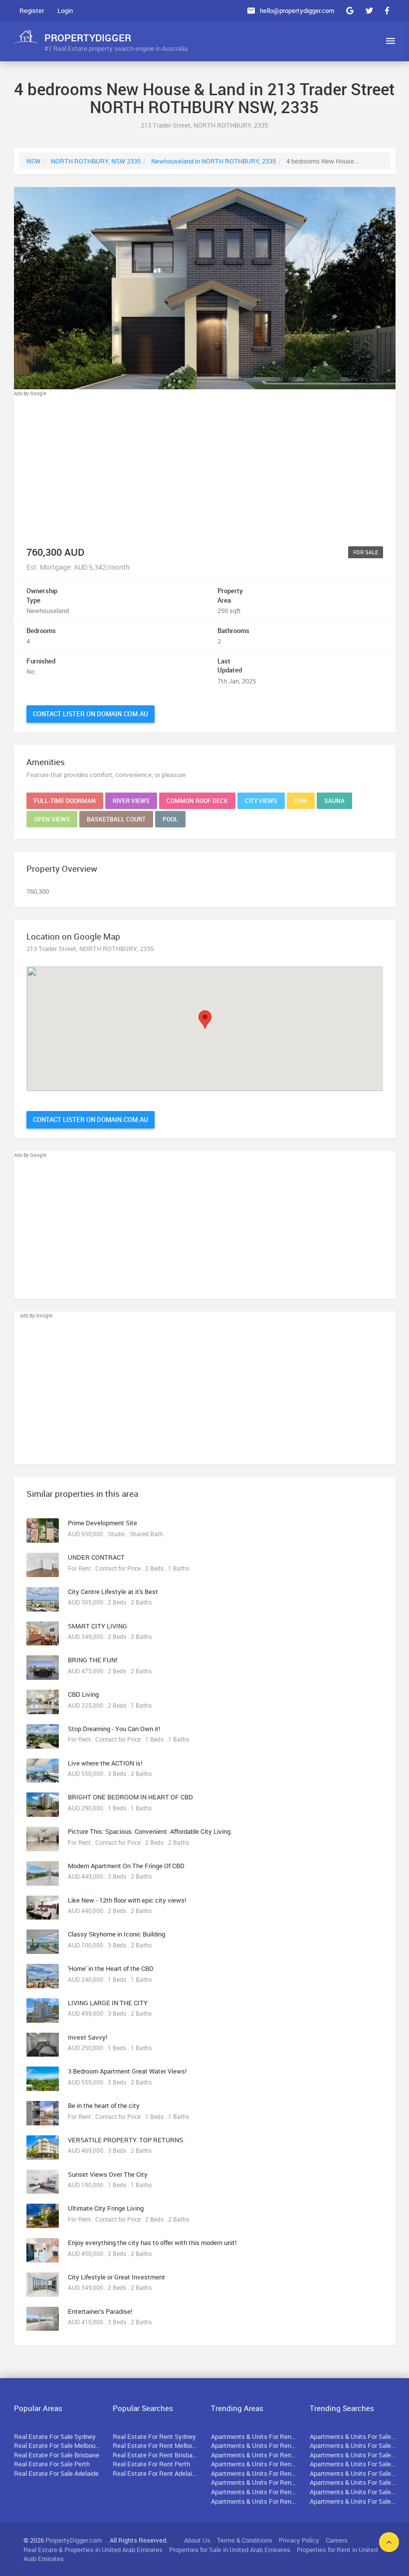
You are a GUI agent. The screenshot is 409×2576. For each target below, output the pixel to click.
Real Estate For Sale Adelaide (56, 2473)
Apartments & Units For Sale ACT (353, 2492)
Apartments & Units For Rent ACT (254, 2492)
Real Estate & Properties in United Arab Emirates (93, 2550)
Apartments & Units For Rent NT (254, 2501)
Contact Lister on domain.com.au (91, 714)
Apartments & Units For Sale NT (353, 2501)
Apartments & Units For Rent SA (254, 2473)
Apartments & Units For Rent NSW (254, 2436)
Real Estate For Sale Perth (52, 2464)
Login (65, 10)
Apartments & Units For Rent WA (254, 2464)
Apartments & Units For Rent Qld (254, 2455)
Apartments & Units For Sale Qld (353, 2455)
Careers (337, 2540)
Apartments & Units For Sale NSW (353, 2436)
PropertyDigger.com (74, 2540)
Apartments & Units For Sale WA (353, 2464)
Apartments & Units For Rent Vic (254, 2445)
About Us (197, 2540)
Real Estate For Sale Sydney (55, 2436)
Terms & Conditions (245, 2540)
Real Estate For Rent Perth (151, 2464)
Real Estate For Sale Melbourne (57, 2445)
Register (32, 10)
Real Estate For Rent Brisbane (156, 2455)
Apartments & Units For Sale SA (353, 2473)
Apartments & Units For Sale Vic (353, 2445)
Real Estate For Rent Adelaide (156, 2473)
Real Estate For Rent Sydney (154, 2436)
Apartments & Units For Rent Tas (254, 2482)
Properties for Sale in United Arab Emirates (230, 2550)
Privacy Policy (299, 2540)
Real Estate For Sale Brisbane (57, 2455)
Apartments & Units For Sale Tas (353, 2482)
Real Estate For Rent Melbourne (156, 2445)
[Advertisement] (205, 468)
